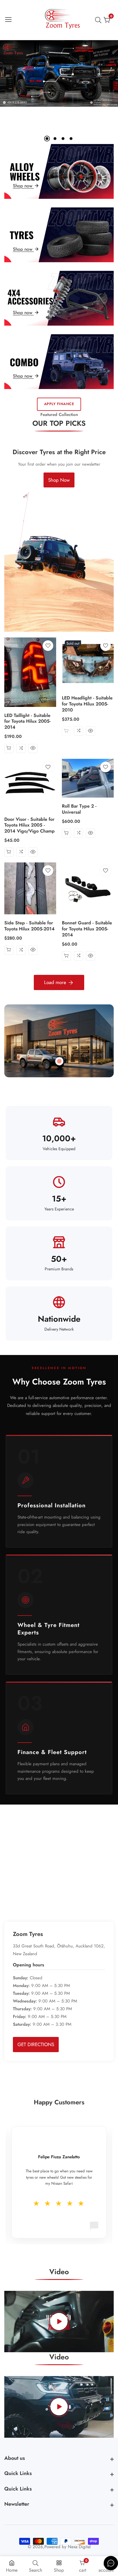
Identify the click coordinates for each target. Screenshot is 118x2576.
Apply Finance (59, 404)
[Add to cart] (9, 749)
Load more (55, 982)
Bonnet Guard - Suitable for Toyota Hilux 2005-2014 (87, 929)
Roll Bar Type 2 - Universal (79, 809)
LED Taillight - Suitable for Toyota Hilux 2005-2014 (27, 722)
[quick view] (33, 749)
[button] (47, 139)
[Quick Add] (59, 1061)
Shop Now (59, 480)
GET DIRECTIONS (36, 2044)
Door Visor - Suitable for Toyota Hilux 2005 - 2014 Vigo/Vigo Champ (29, 825)
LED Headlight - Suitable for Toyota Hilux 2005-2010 (87, 704)
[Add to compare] (21, 749)
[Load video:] (59, 2322)
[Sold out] (66, 731)
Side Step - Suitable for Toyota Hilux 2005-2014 (29, 926)
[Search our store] (99, 20)
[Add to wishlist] (48, 646)
